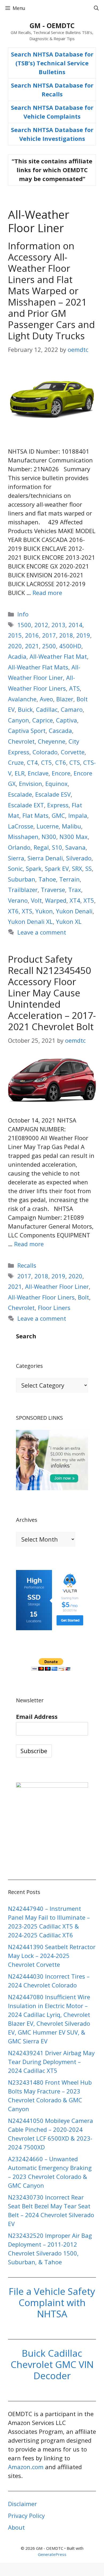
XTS (27, 911)
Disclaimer (22, 2504)
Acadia (17, 656)
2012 (41, 625)
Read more (47, 593)
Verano (18, 900)
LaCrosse (21, 826)
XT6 (13, 911)
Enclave (38, 773)
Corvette (73, 752)
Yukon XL (69, 921)
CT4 (32, 762)
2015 (15, 635)
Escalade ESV (53, 794)
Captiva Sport (27, 730)
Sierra (16, 858)
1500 (24, 625)
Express (58, 805)
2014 (75, 625)
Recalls (27, 1265)
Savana (75, 847)
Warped (56, 900)
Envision (31, 784)
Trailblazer (23, 890)
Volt (36, 900)
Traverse (53, 890)
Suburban (22, 879)
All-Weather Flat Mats (38, 667)
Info (23, 614)
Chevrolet (21, 741)
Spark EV (57, 868)
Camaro (72, 709)
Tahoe (47, 879)
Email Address (37, 1716)
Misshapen (23, 837)
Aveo (46, 699)
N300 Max (74, 837)
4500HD (70, 646)
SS (89, 868)
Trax (75, 890)
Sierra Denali (45, 858)
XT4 (75, 900)
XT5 (89, 900)
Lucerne (48, 826)
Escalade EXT (26, 805)
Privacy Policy (26, 2515)
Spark (34, 868)
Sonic (15, 868)
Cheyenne (52, 741)
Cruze (16, 762)
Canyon (19, 720)
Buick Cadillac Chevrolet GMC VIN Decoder (52, 2364)
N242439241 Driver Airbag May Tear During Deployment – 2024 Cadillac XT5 (51, 2062)
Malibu (71, 826)
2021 (32, 646)
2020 (15, 646)
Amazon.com (26, 2467)
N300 (49, 837)
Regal (41, 847)
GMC (58, 815)
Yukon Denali (74, 911)
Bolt (83, 1297)
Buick (25, 709)
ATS (74, 688)
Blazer (65, 699)
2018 (66, 635)
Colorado (45, 752)
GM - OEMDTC (52, 25)
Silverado (79, 858)
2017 (49, 635)
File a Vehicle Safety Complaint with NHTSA (52, 2302)
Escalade (20, 794)
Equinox (57, 784)
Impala (78, 815)
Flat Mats (35, 815)
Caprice (43, 720)
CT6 (61, 762)
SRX (77, 868)
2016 (32, 635)
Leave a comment (42, 932)
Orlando (19, 847)
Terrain (69, 879)
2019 (83, 635)
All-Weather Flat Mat (58, 656)
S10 (57, 847)
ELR (20, 773)
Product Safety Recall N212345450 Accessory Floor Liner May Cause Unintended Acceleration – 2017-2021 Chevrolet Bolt (52, 993)
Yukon (44, 911)
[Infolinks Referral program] (52, 1488)
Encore (61, 773)
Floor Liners (54, 1308)
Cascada (60, 730)
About (16, 2527)
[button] (96, 8)
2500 (49, 646)
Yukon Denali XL (30, 921)
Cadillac (47, 709)
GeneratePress (52, 2554)
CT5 (47, 762)
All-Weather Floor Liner (57, 1286)
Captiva (67, 720)
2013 (58, 625)
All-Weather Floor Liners (41, 1297)
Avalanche (22, 699)
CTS (75, 762)
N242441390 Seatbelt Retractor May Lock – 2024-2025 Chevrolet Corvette (52, 1956)
